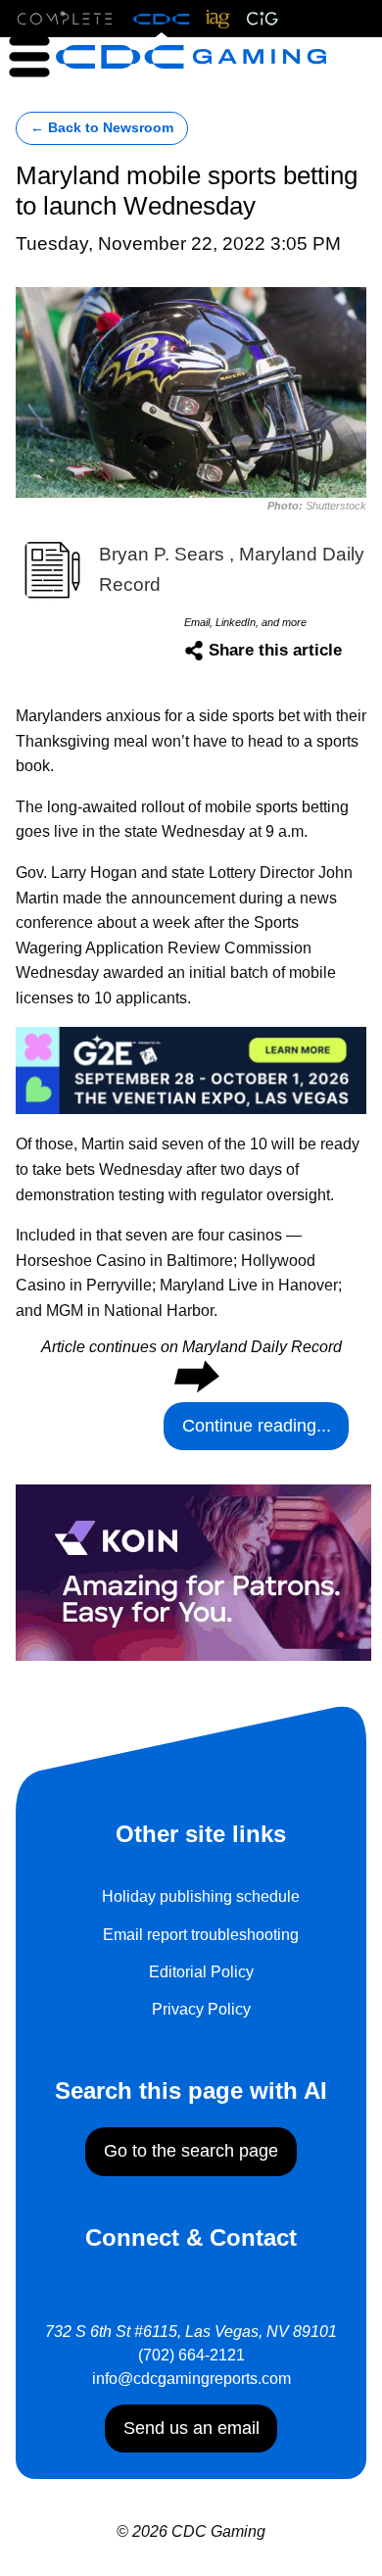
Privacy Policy (201, 2009)
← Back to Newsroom (102, 128)
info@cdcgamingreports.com (191, 2379)
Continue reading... (257, 1426)
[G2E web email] (191, 1069)
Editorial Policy (201, 1972)
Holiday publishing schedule (201, 1896)
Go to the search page (191, 2151)
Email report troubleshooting (201, 1935)
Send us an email (191, 2428)
